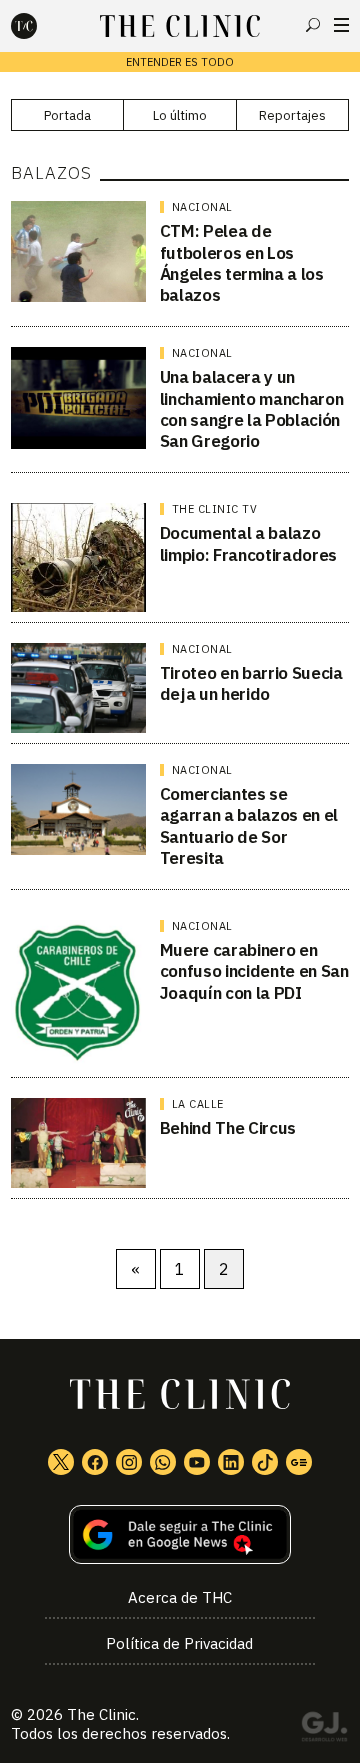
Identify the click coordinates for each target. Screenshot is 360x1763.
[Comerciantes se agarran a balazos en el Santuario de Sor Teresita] (78, 809)
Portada (67, 115)
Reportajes (292, 115)
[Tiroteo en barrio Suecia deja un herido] (78, 688)
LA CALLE (198, 1104)
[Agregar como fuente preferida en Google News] (180, 1534)
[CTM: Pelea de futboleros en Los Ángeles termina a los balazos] (78, 251)
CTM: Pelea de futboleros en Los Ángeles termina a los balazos (242, 263)
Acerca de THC (180, 1597)
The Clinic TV (215, 509)
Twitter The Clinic (61, 1462)
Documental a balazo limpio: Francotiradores (248, 543)
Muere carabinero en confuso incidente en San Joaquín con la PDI (254, 971)
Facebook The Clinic (95, 1462)
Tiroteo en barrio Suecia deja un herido (251, 683)
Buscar (313, 25)
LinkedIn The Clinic (231, 1462)
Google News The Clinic (299, 1462)
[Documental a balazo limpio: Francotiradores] (78, 557)
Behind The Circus (228, 1128)
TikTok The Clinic (265, 1462)
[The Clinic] (41, 26)
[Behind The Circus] (78, 1143)
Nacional (202, 207)
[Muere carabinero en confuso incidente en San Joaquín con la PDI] (78, 993)
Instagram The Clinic (129, 1462)
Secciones (341, 25)
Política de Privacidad (179, 1643)
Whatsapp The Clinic (163, 1462)
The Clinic (101, 1714)
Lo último (180, 115)
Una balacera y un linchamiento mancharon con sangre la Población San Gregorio (252, 409)
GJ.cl (324, 1730)
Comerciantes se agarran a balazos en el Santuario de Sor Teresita (249, 826)
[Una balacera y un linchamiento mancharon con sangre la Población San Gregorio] (78, 398)
